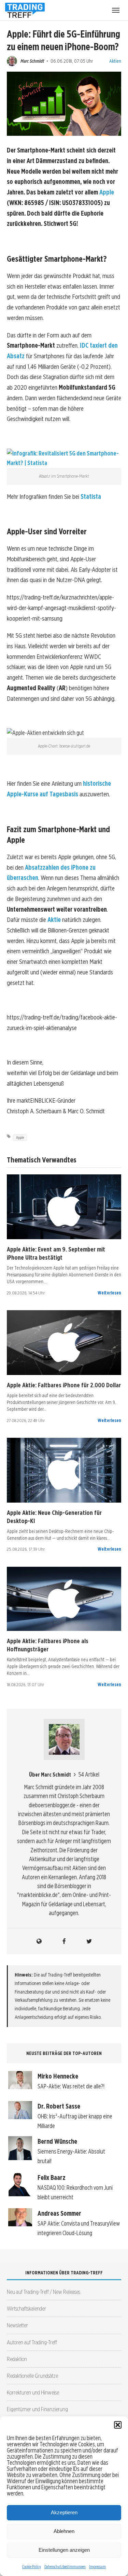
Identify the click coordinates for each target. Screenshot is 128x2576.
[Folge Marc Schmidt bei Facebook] (64, 1941)
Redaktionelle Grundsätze (32, 2376)
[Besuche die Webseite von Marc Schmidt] (39, 1941)
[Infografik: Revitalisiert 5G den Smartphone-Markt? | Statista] (64, 463)
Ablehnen (64, 2531)
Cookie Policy (32, 2567)
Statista (91, 497)
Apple (107, 192)
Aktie (54, 920)
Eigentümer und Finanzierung (37, 2409)
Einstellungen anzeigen (64, 2550)
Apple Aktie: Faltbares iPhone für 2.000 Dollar (64, 1385)
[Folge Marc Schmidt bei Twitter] (89, 1941)
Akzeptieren (64, 2512)
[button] (118, 2425)
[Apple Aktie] (64, 1207)
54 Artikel (89, 1774)
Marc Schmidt (32, 61)
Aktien (115, 61)
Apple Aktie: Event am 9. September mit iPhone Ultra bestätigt (56, 1253)
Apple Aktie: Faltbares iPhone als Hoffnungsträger (48, 1645)
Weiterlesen (109, 1293)
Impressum (97, 2567)
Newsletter (17, 2325)
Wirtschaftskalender (26, 2308)
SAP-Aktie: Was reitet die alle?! (71, 2086)
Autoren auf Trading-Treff (32, 2342)
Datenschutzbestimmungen (65, 2567)
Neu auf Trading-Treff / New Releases (44, 2292)
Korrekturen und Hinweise (33, 2392)
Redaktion (17, 2359)
